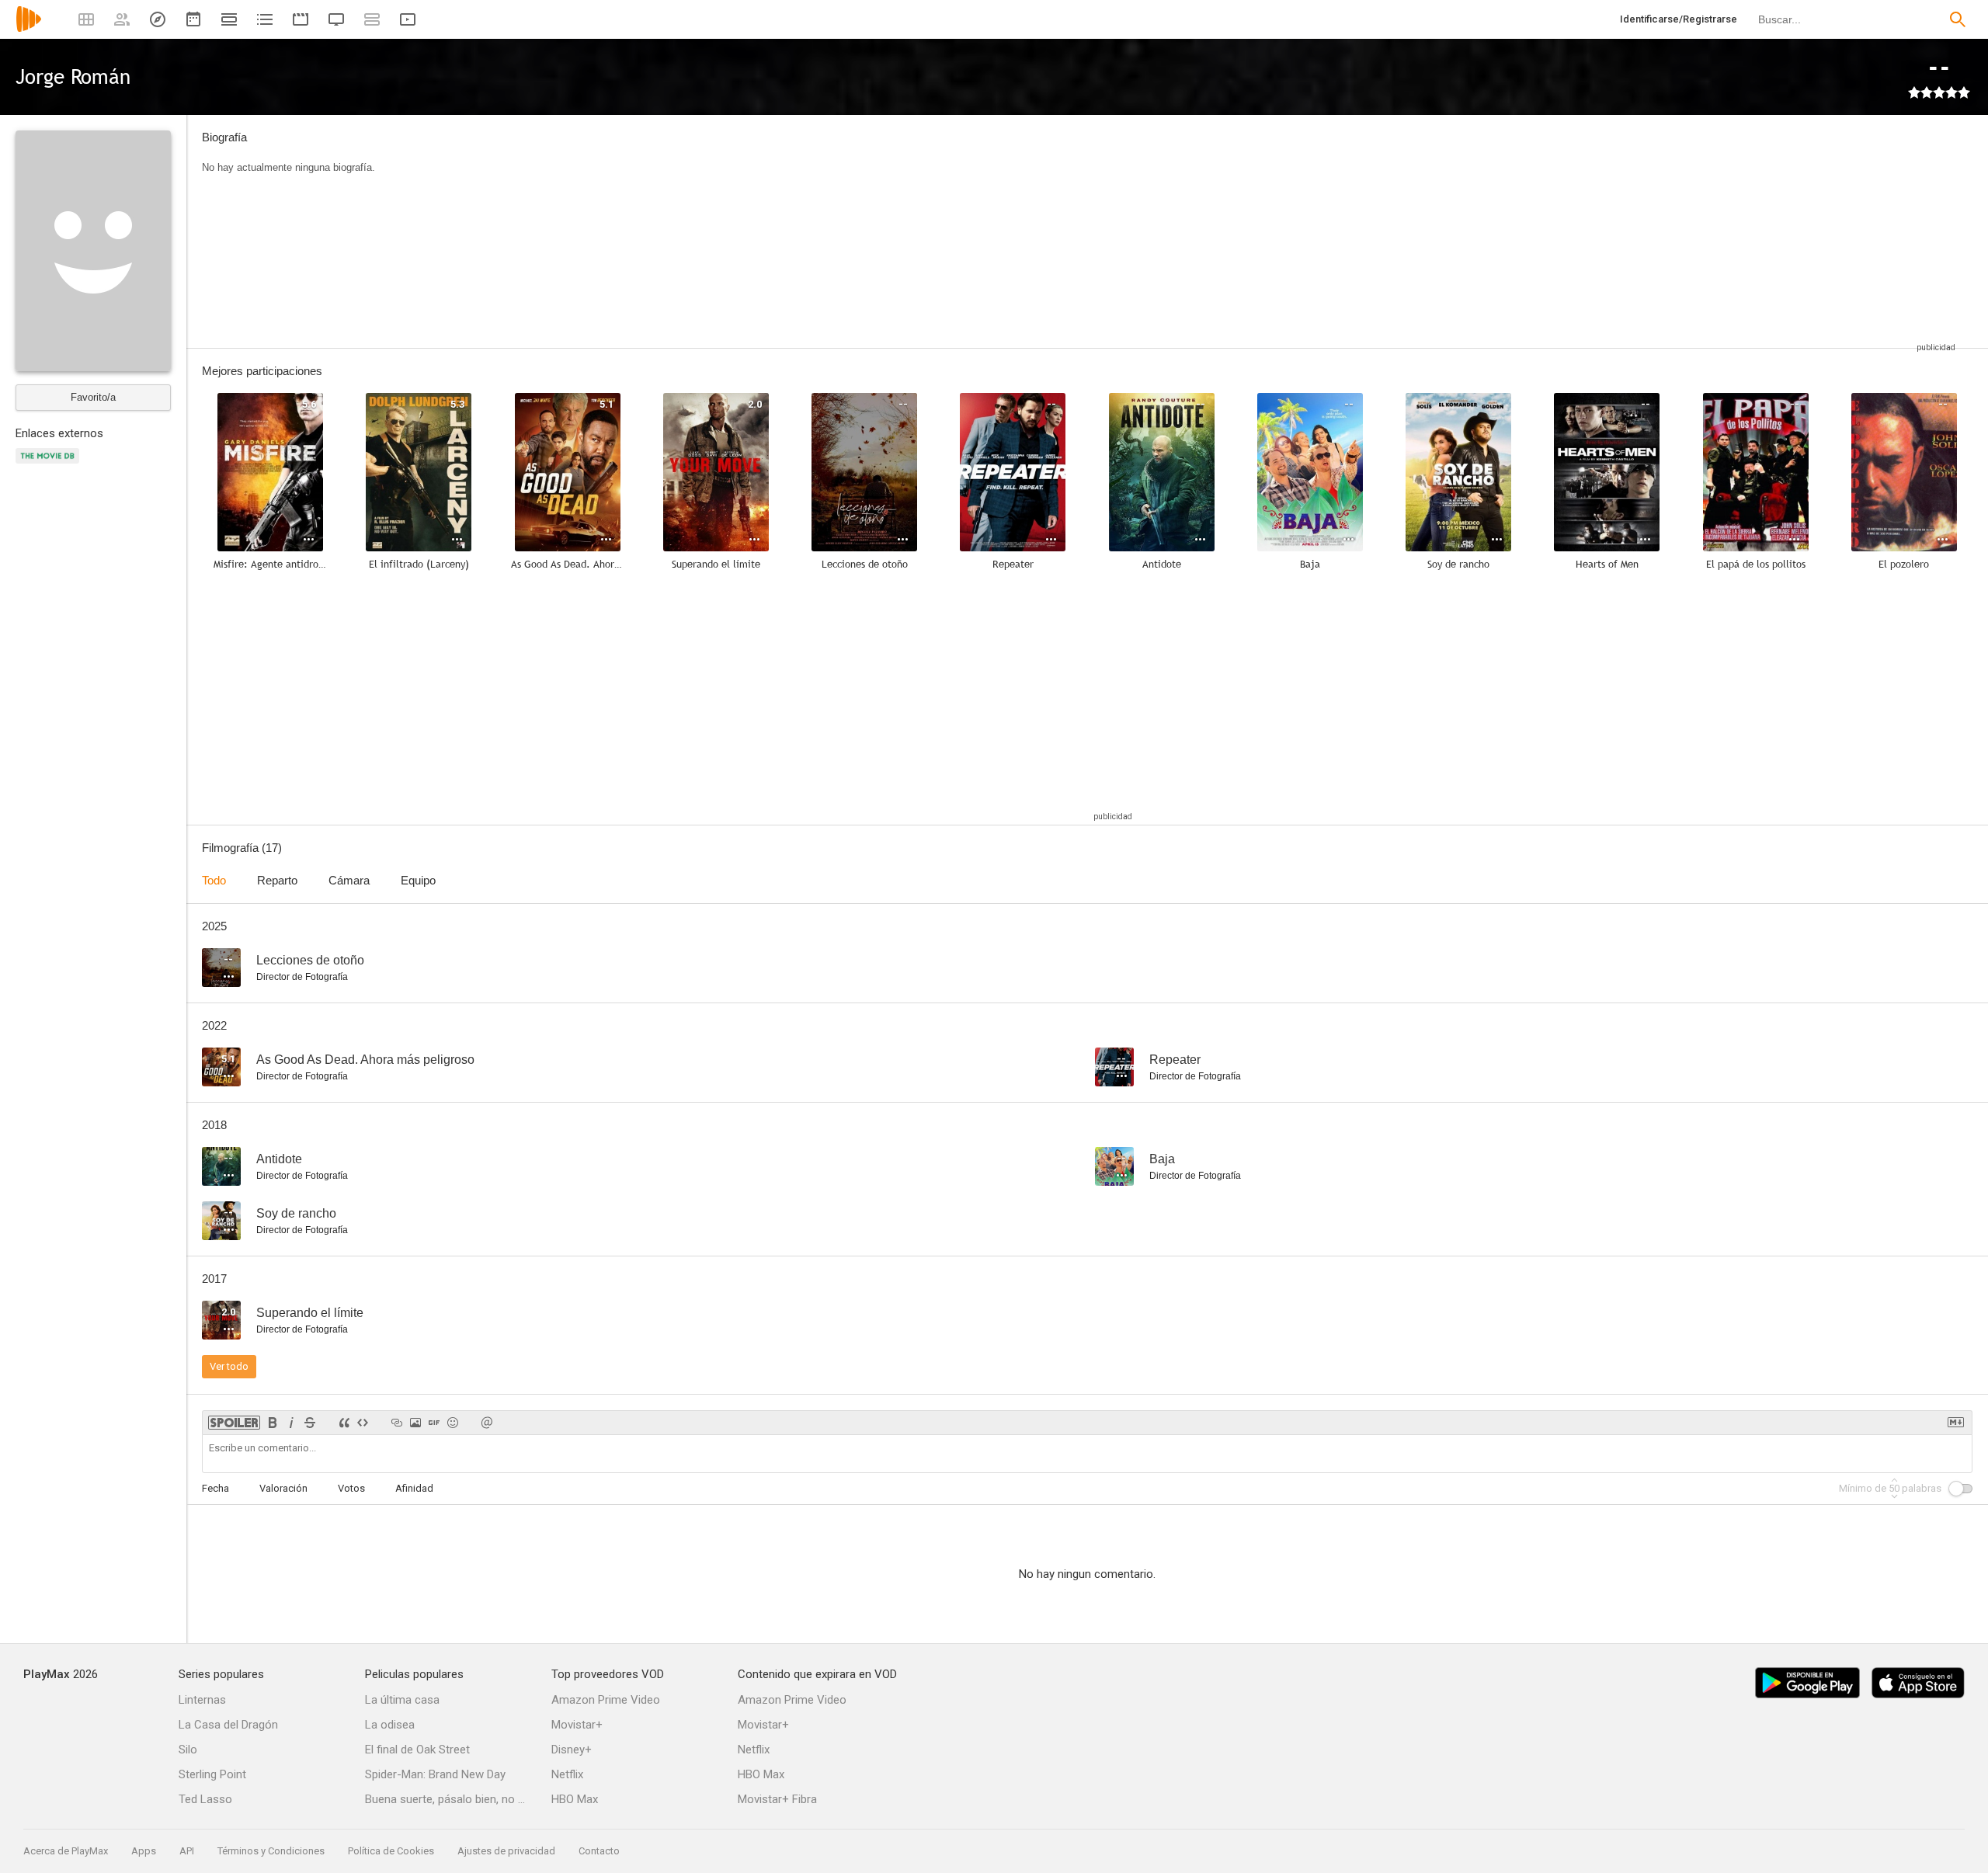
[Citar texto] (344, 1423)
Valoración (283, 1488)
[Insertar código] (363, 1423)
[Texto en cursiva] (291, 1423)
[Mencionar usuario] (487, 1423)
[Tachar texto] (310, 1423)
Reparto (277, 880)
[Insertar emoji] (453, 1423)
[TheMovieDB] (50, 465)
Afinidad (414, 1488)
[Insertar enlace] (397, 1423)
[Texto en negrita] (273, 1423)
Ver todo (229, 1366)
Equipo (418, 880)
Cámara (349, 880)
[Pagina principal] (29, 29)
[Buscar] (1958, 19)
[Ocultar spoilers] (234, 1423)
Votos (351, 1488)
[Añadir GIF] (434, 1423)
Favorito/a (93, 397)
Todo (214, 880)
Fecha (215, 1488)
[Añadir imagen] (415, 1423)
